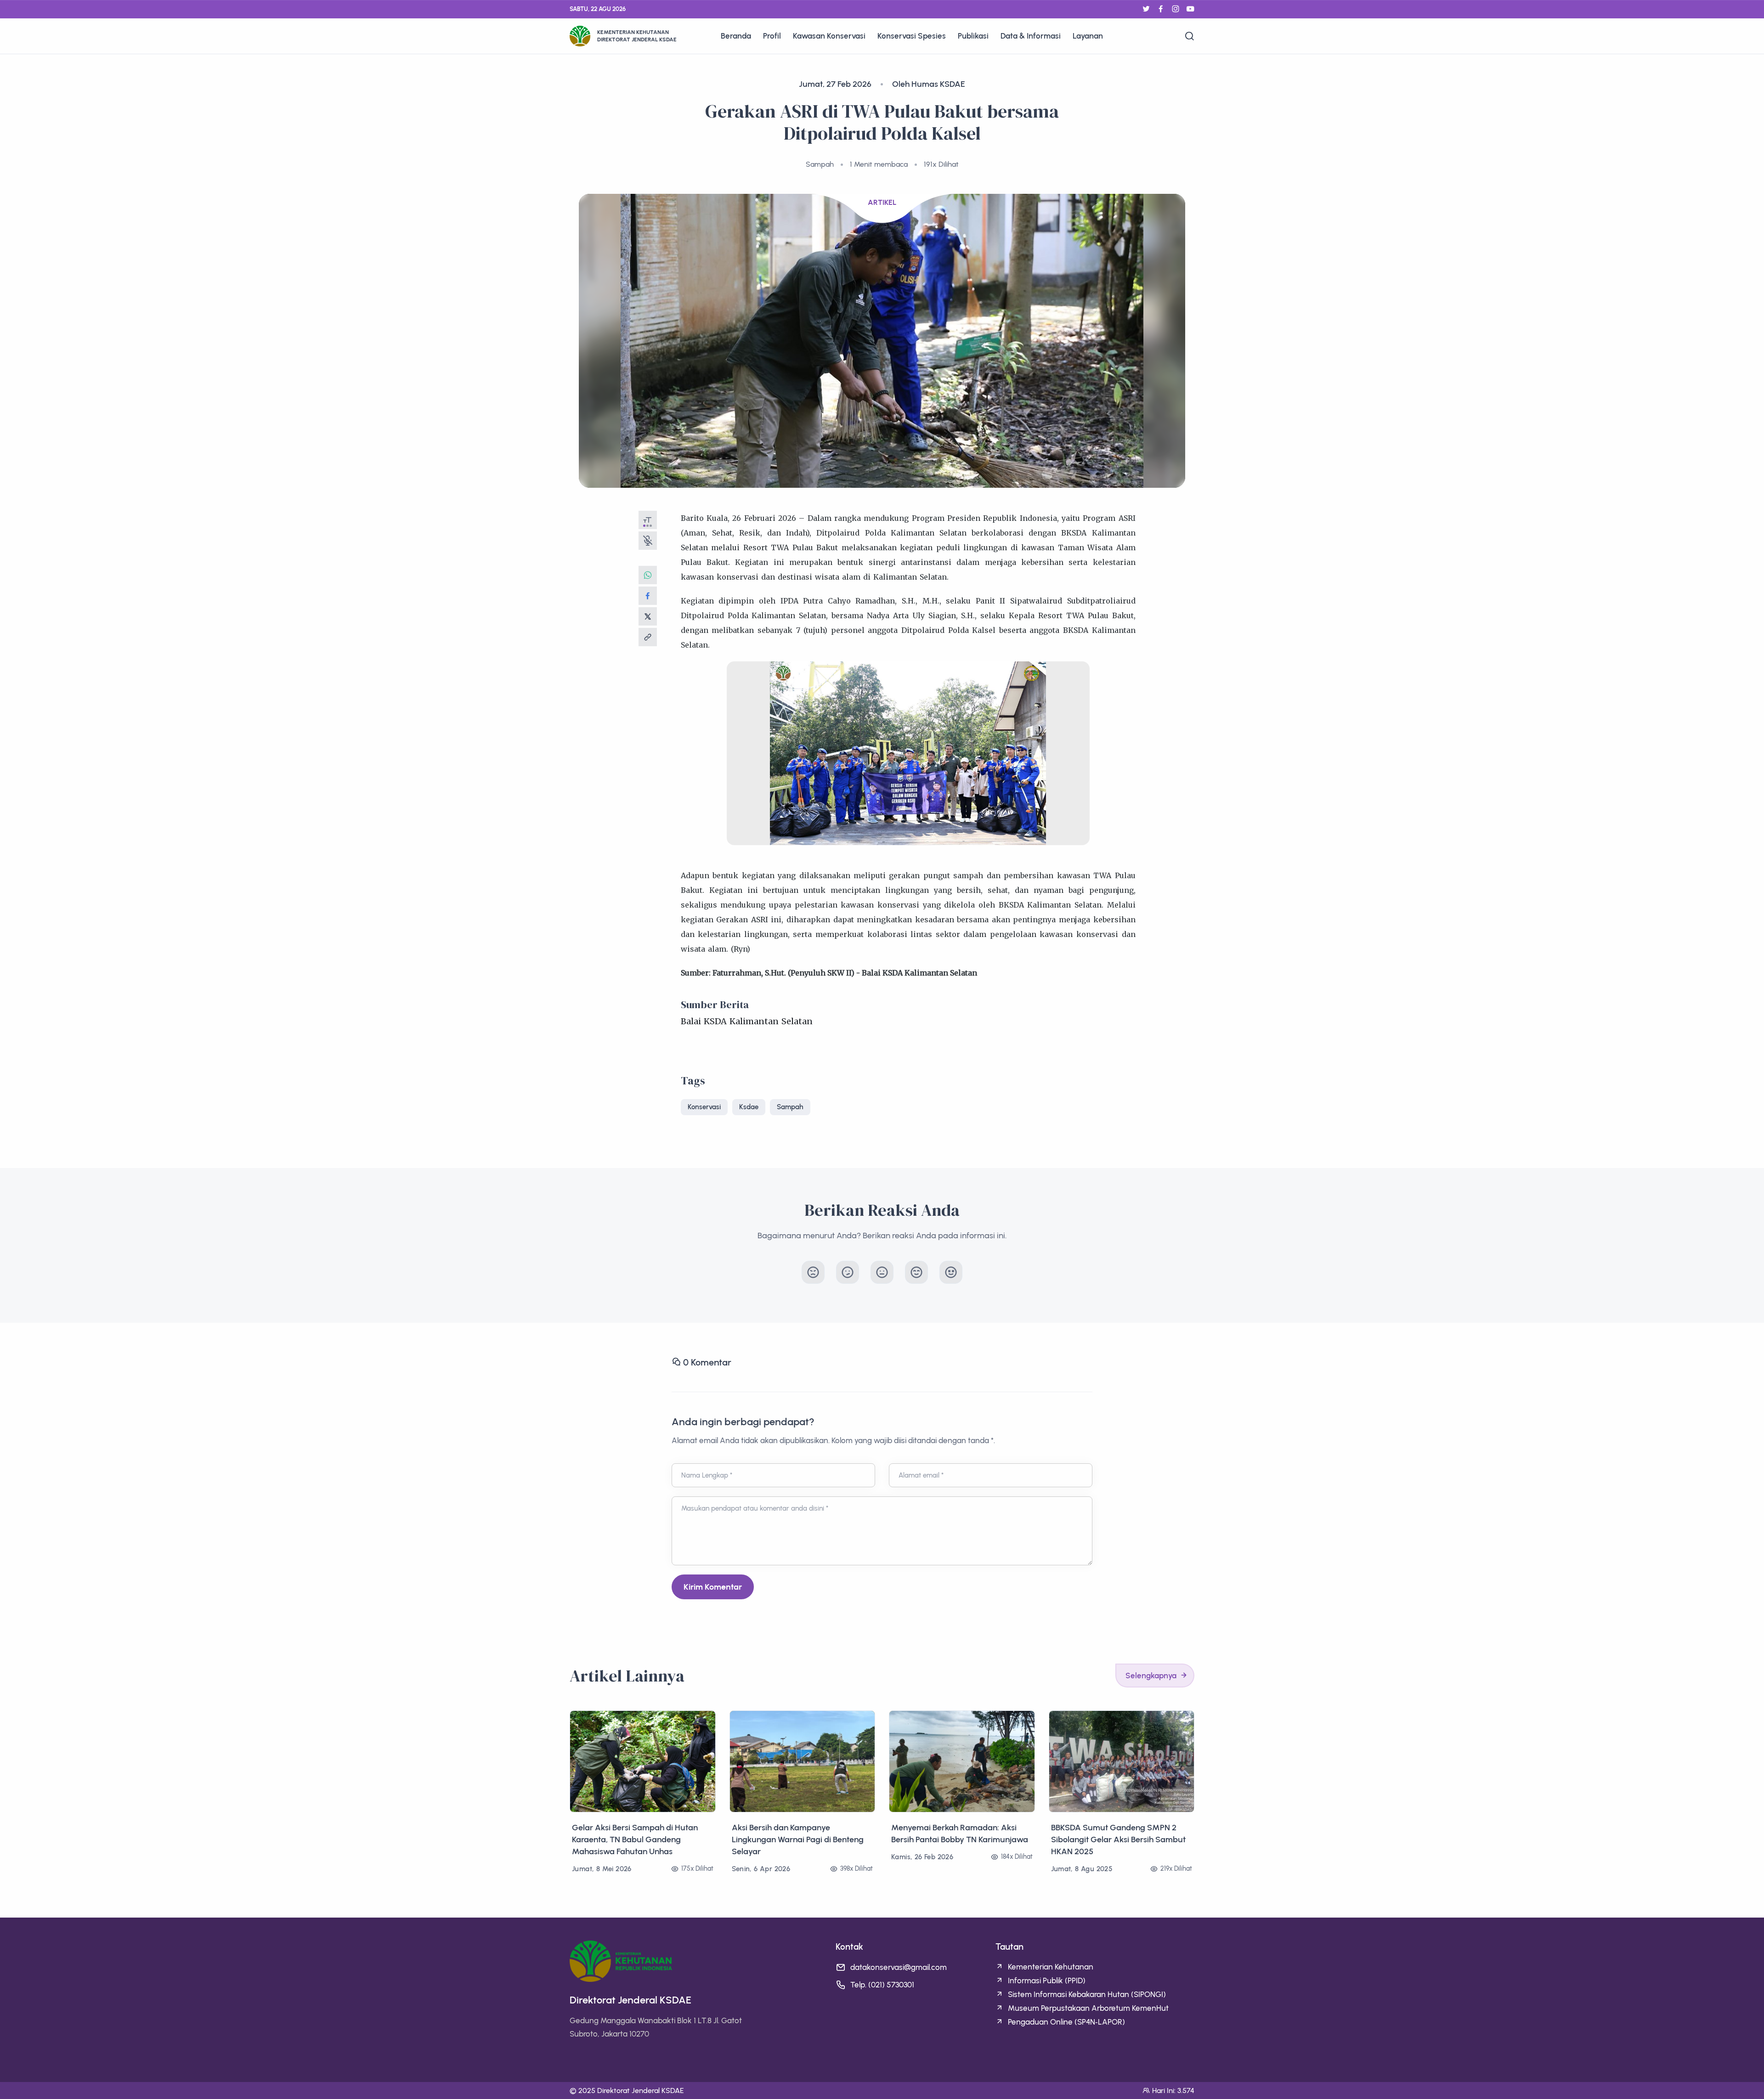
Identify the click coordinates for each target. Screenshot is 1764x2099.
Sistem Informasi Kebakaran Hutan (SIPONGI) (1087, 1994)
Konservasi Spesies (912, 36)
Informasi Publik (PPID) (1047, 1981)
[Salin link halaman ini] (648, 637)
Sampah (790, 1107)
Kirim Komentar (713, 1587)
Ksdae (749, 1107)
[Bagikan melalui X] (648, 616)
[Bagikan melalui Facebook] (648, 596)
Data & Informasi (1031, 36)
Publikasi (973, 36)
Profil (772, 36)
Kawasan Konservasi (829, 36)
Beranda (736, 36)
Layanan (1088, 36)
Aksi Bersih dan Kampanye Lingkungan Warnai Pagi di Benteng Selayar (798, 1839)
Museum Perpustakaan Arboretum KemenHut (1088, 2008)
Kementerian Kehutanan (1051, 1967)
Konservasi (704, 1107)
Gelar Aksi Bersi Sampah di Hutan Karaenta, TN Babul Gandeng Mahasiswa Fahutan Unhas (635, 1839)
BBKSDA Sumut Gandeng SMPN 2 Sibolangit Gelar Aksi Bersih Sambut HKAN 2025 (1118, 1839)
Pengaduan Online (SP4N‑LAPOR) (1066, 2022)
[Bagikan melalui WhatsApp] (648, 575)
